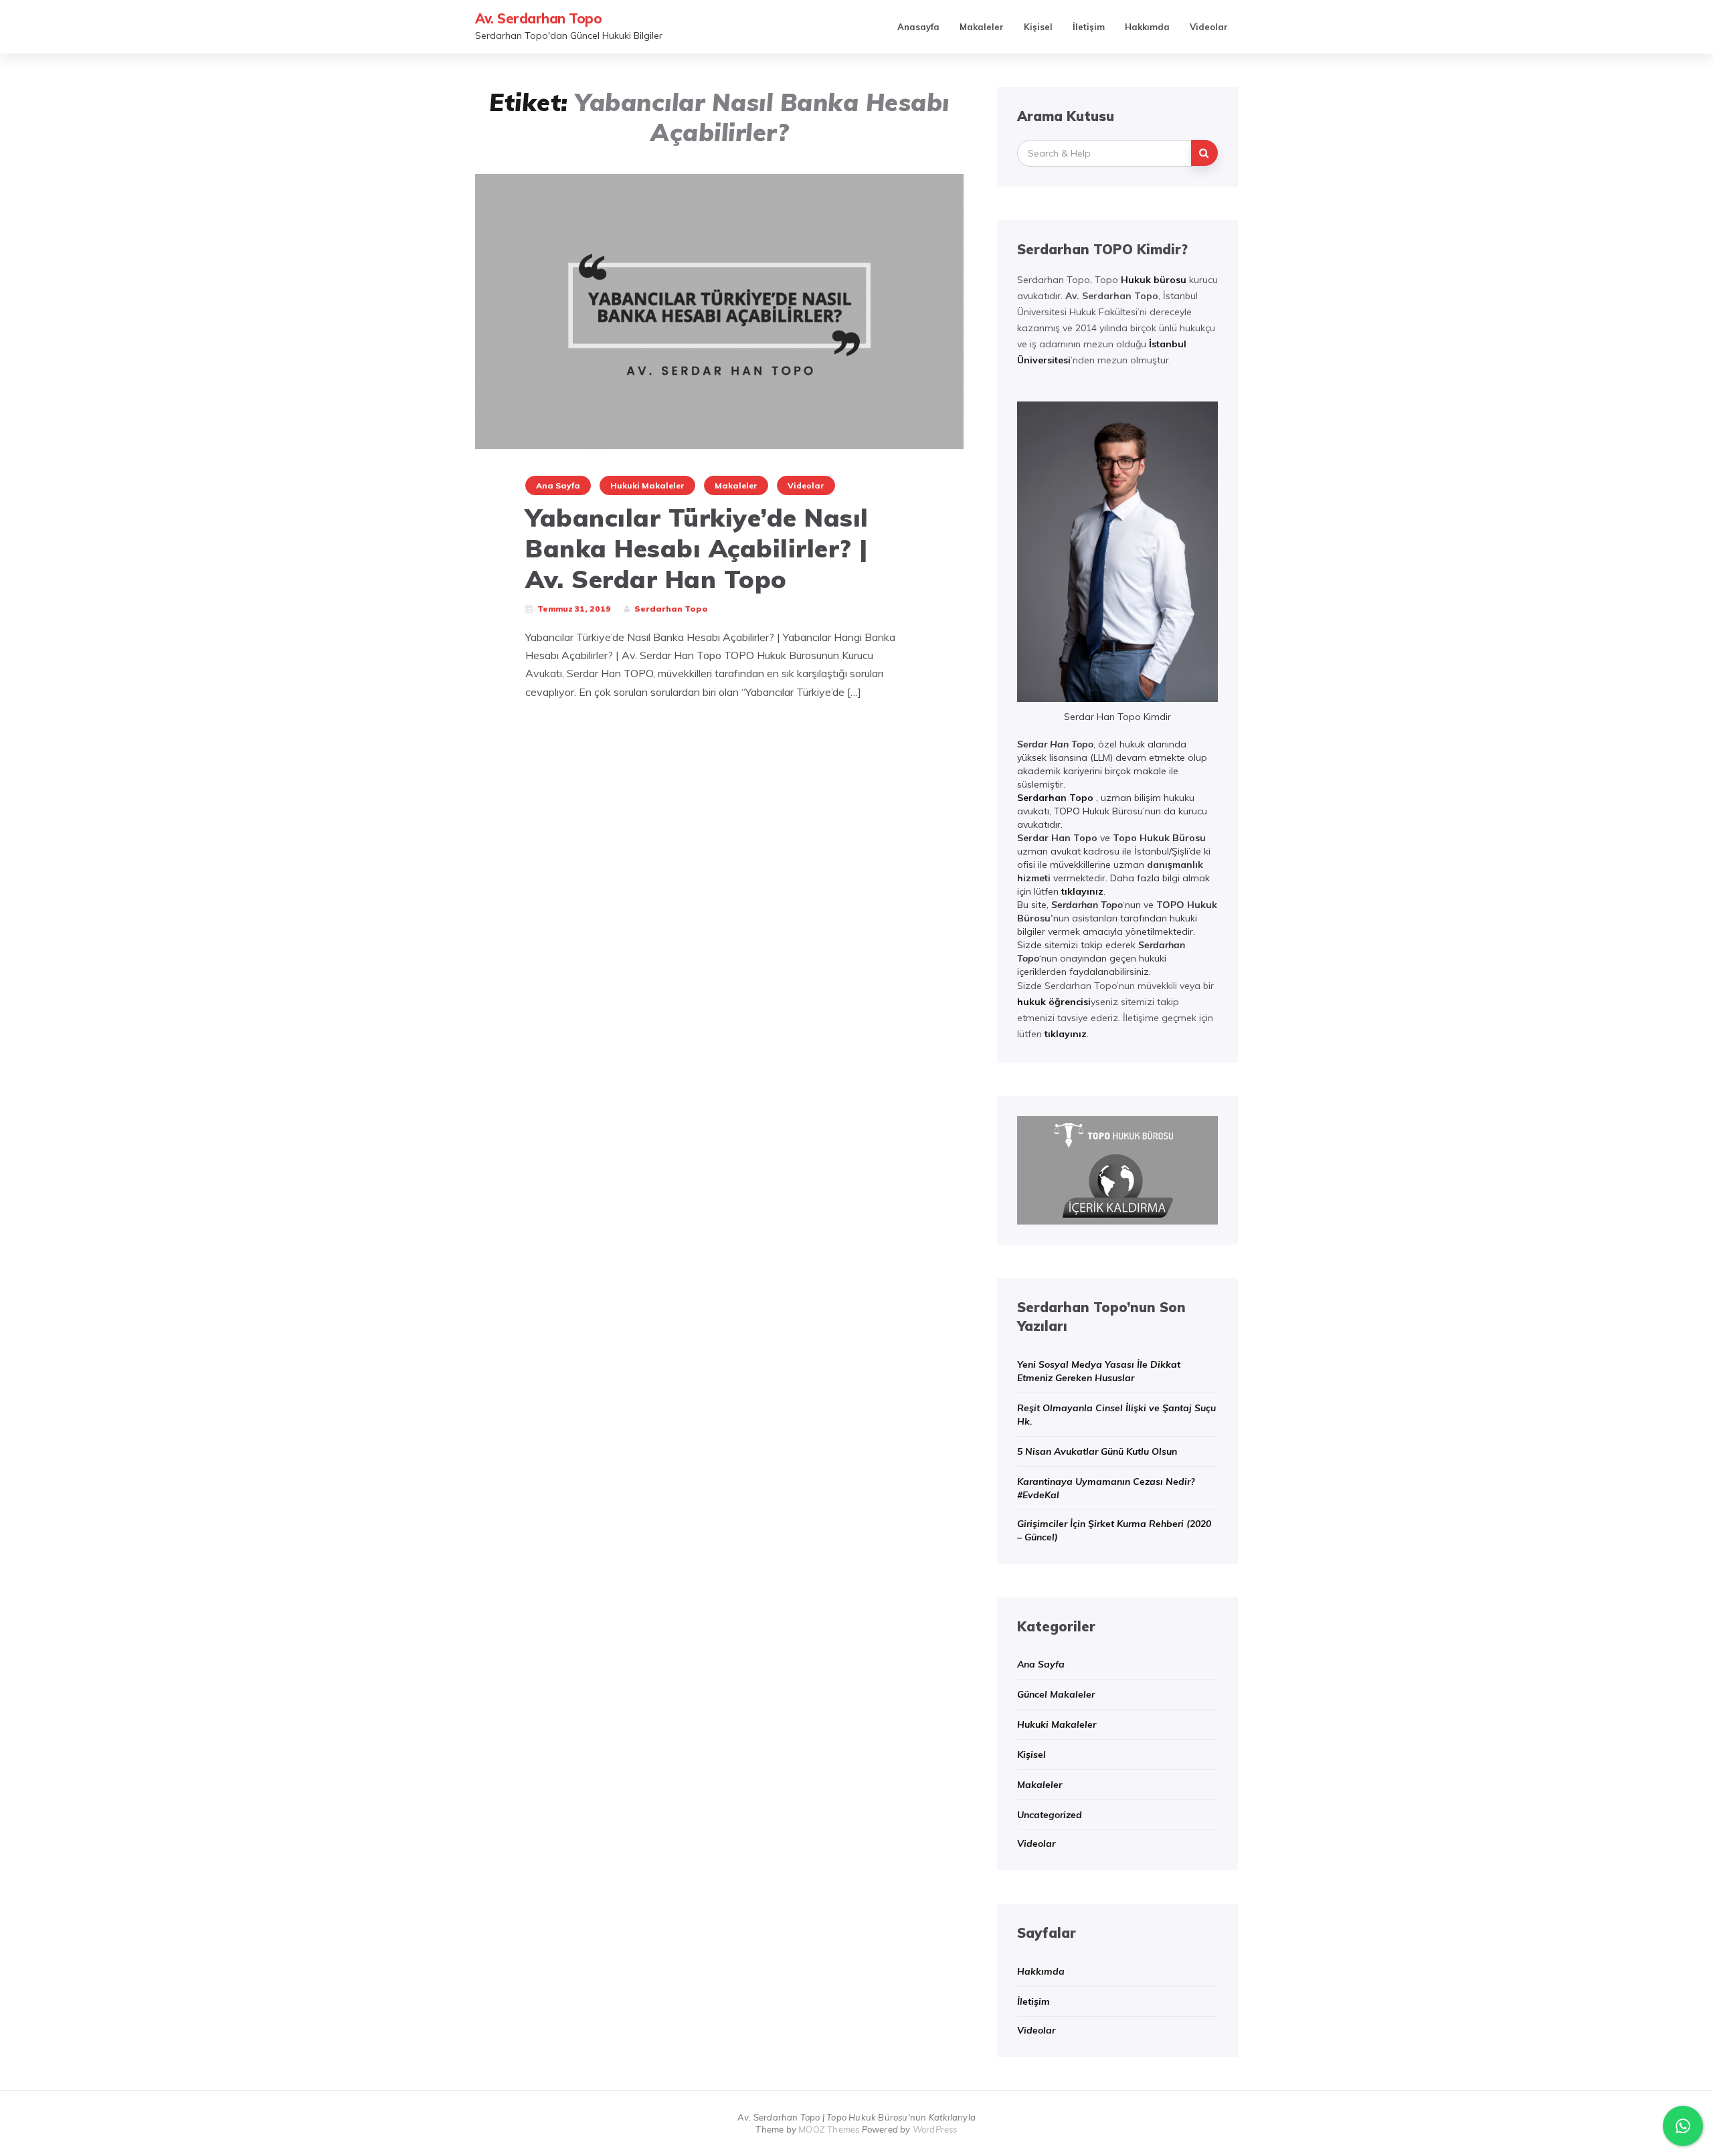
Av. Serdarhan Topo (538, 18)
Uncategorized (1050, 1815)
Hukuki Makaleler (647, 485)
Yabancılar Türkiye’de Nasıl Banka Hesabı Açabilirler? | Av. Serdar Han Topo (697, 548)
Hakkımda (1147, 27)
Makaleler (982, 27)
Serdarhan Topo (1055, 798)
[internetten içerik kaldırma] (1117, 1169)
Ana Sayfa (558, 485)
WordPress (935, 2129)
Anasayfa (918, 27)
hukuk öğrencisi (1054, 1002)
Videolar (1209, 27)
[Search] (1204, 153)
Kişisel (1038, 27)
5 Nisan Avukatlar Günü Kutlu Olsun (1097, 1451)
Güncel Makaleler (1056, 1694)
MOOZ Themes (829, 2129)
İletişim (1089, 27)
